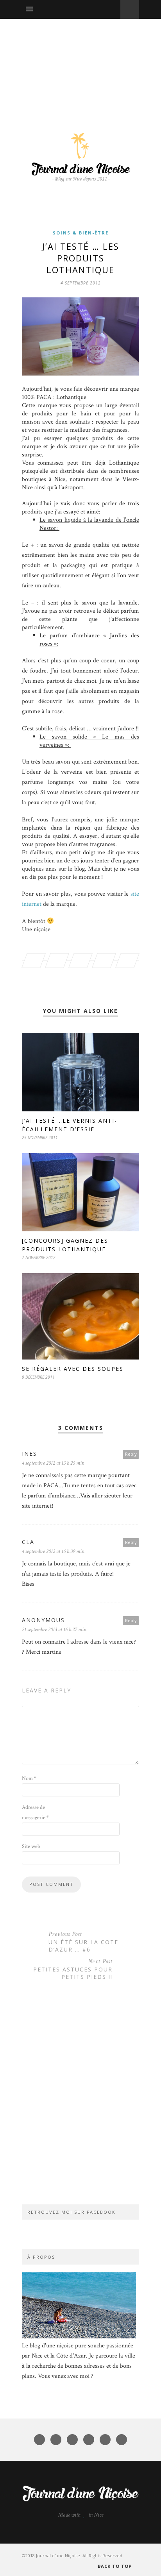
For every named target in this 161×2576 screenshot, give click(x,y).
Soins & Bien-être (81, 233)
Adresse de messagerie (35, 1812)
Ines (30, 1453)
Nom (29, 1778)
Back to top (115, 2566)
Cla (28, 1542)
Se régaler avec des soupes (73, 1369)
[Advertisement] (80, 67)
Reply (131, 1454)
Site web (31, 1846)
